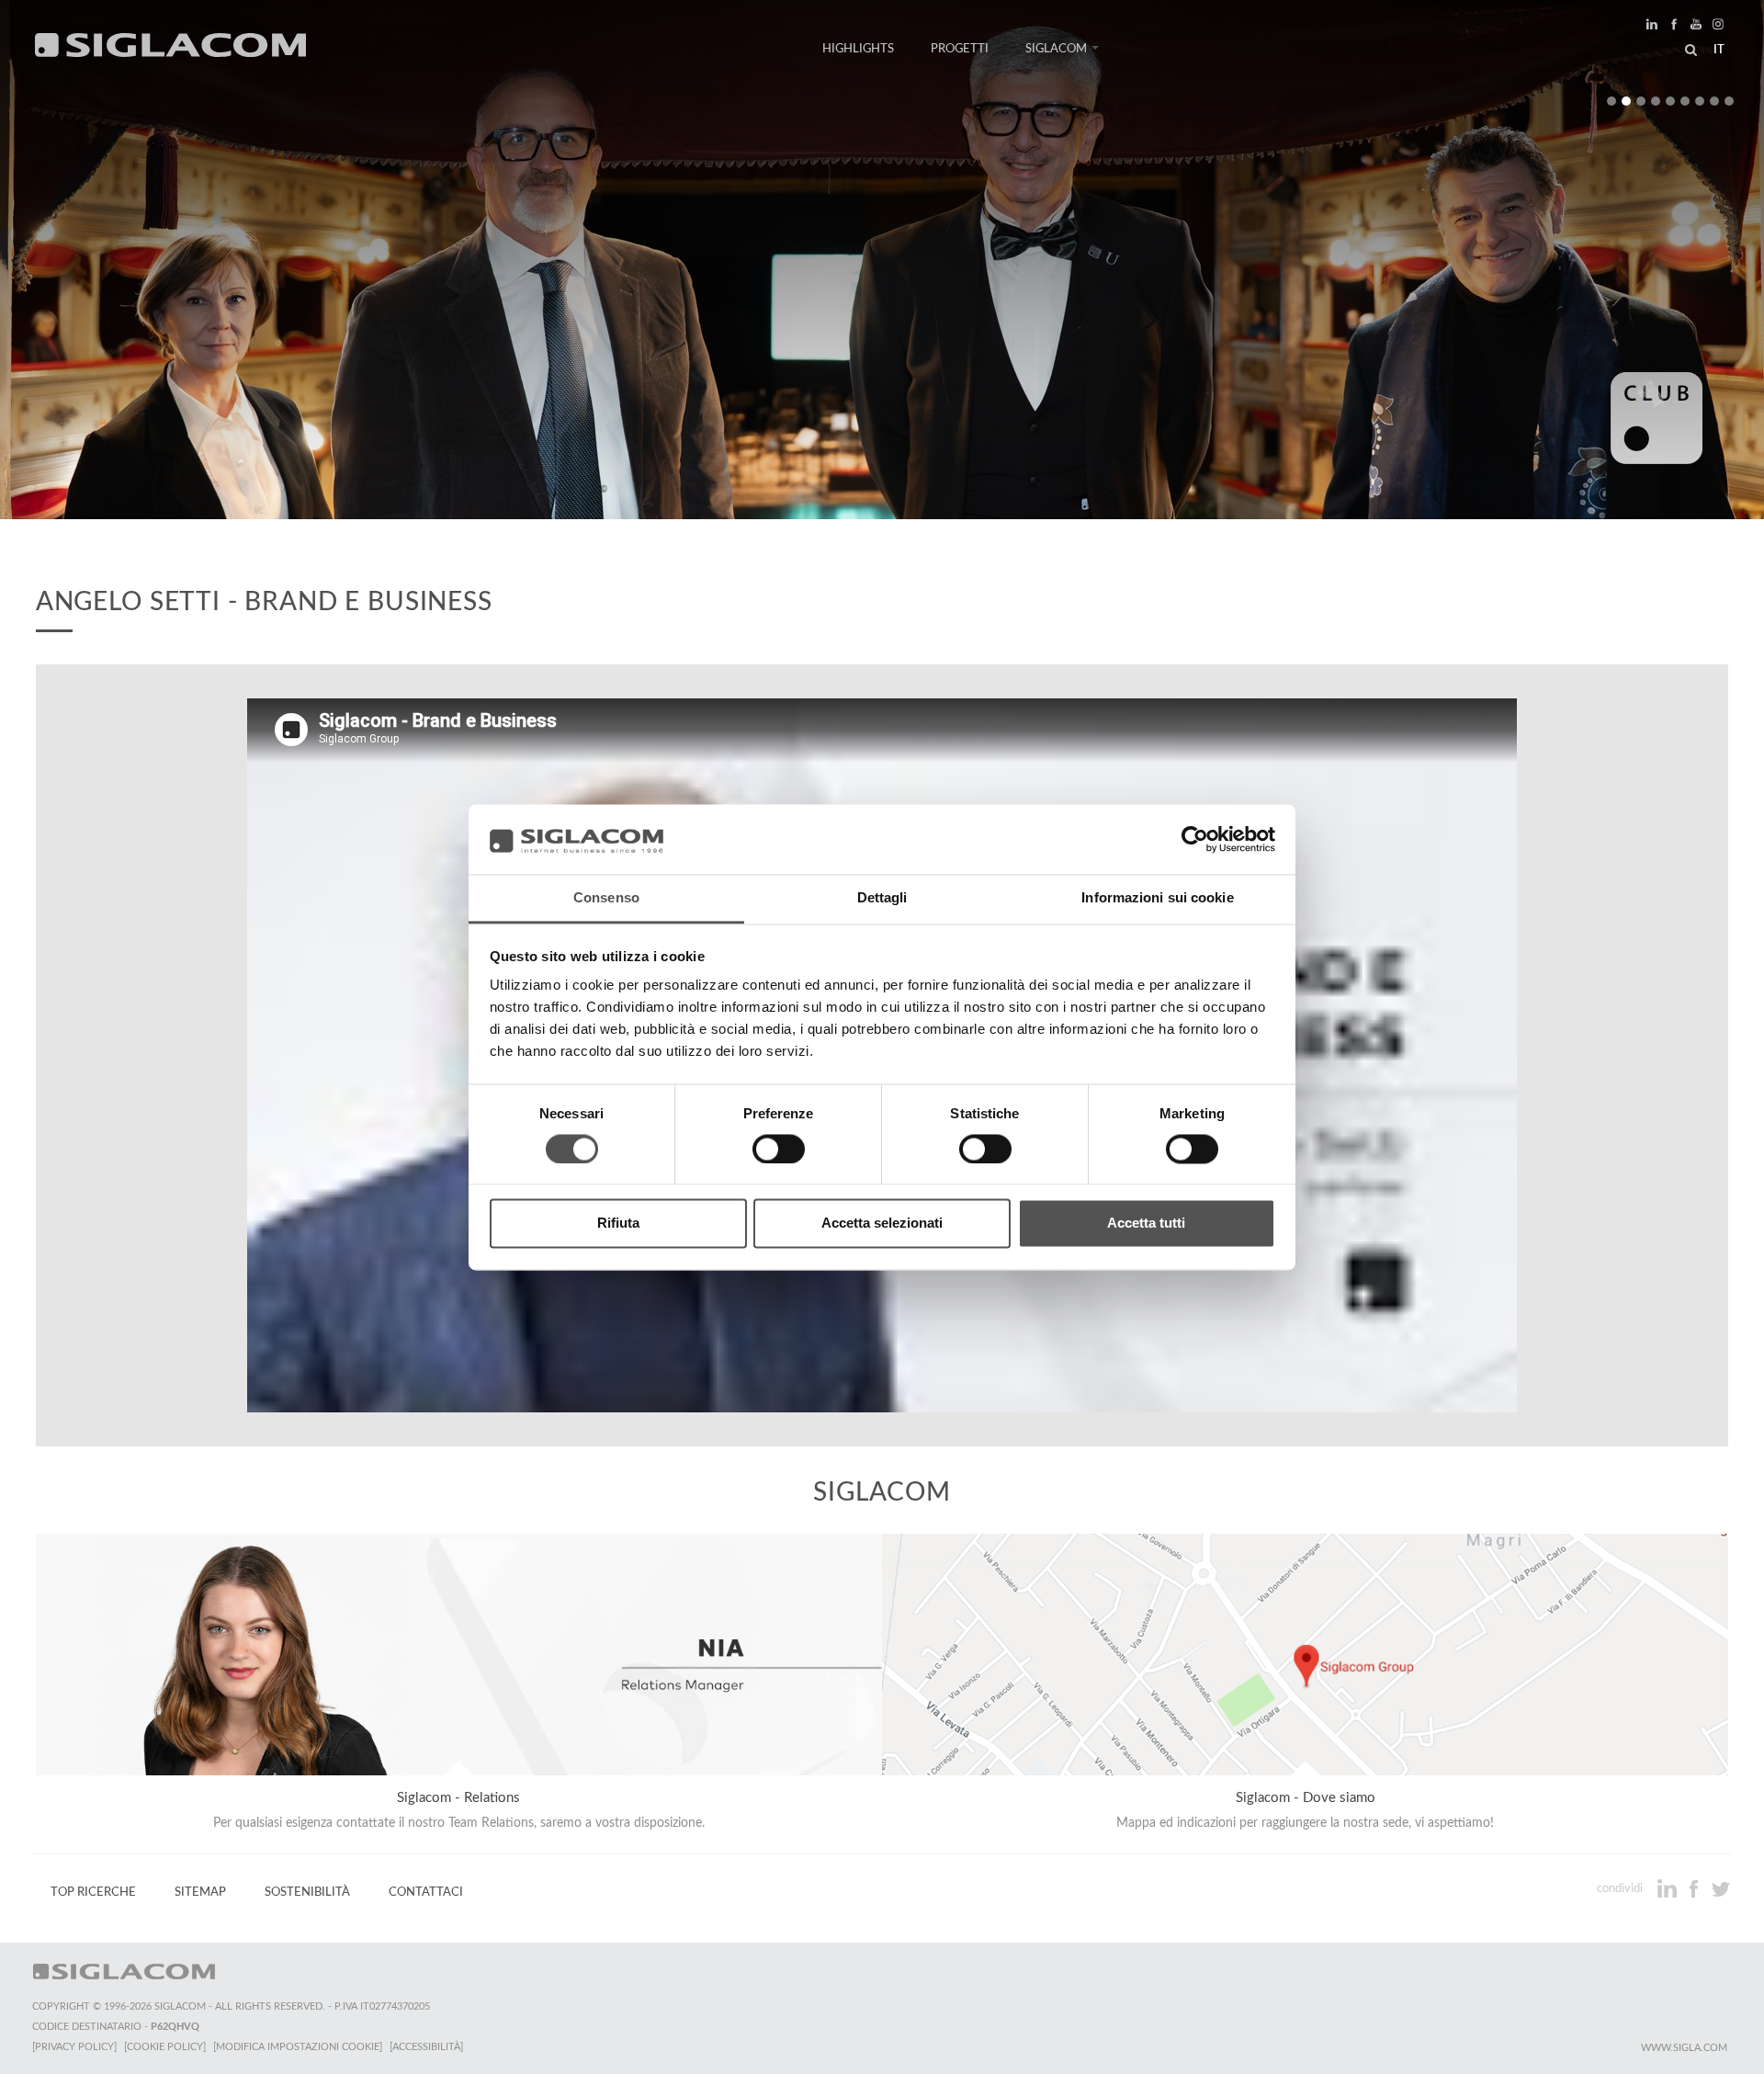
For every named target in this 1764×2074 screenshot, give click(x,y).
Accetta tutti (1146, 1224)
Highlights (858, 49)
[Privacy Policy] (74, 2047)
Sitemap (200, 1892)
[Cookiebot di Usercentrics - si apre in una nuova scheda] (1195, 839)
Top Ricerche (93, 1892)
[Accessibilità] (426, 2047)
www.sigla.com (1684, 2048)
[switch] (779, 1149)
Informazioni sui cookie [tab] (1157, 898)
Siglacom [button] (1056, 49)
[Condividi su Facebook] (1696, 1888)
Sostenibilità (307, 1892)
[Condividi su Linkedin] (1669, 1888)
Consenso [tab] (606, 898)
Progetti (960, 49)
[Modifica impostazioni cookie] (298, 2047)
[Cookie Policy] (165, 2047)
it (1719, 50)
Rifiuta (618, 1224)
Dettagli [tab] (882, 898)
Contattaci (426, 1892)
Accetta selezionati (882, 1224)
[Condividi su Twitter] (1720, 1888)
